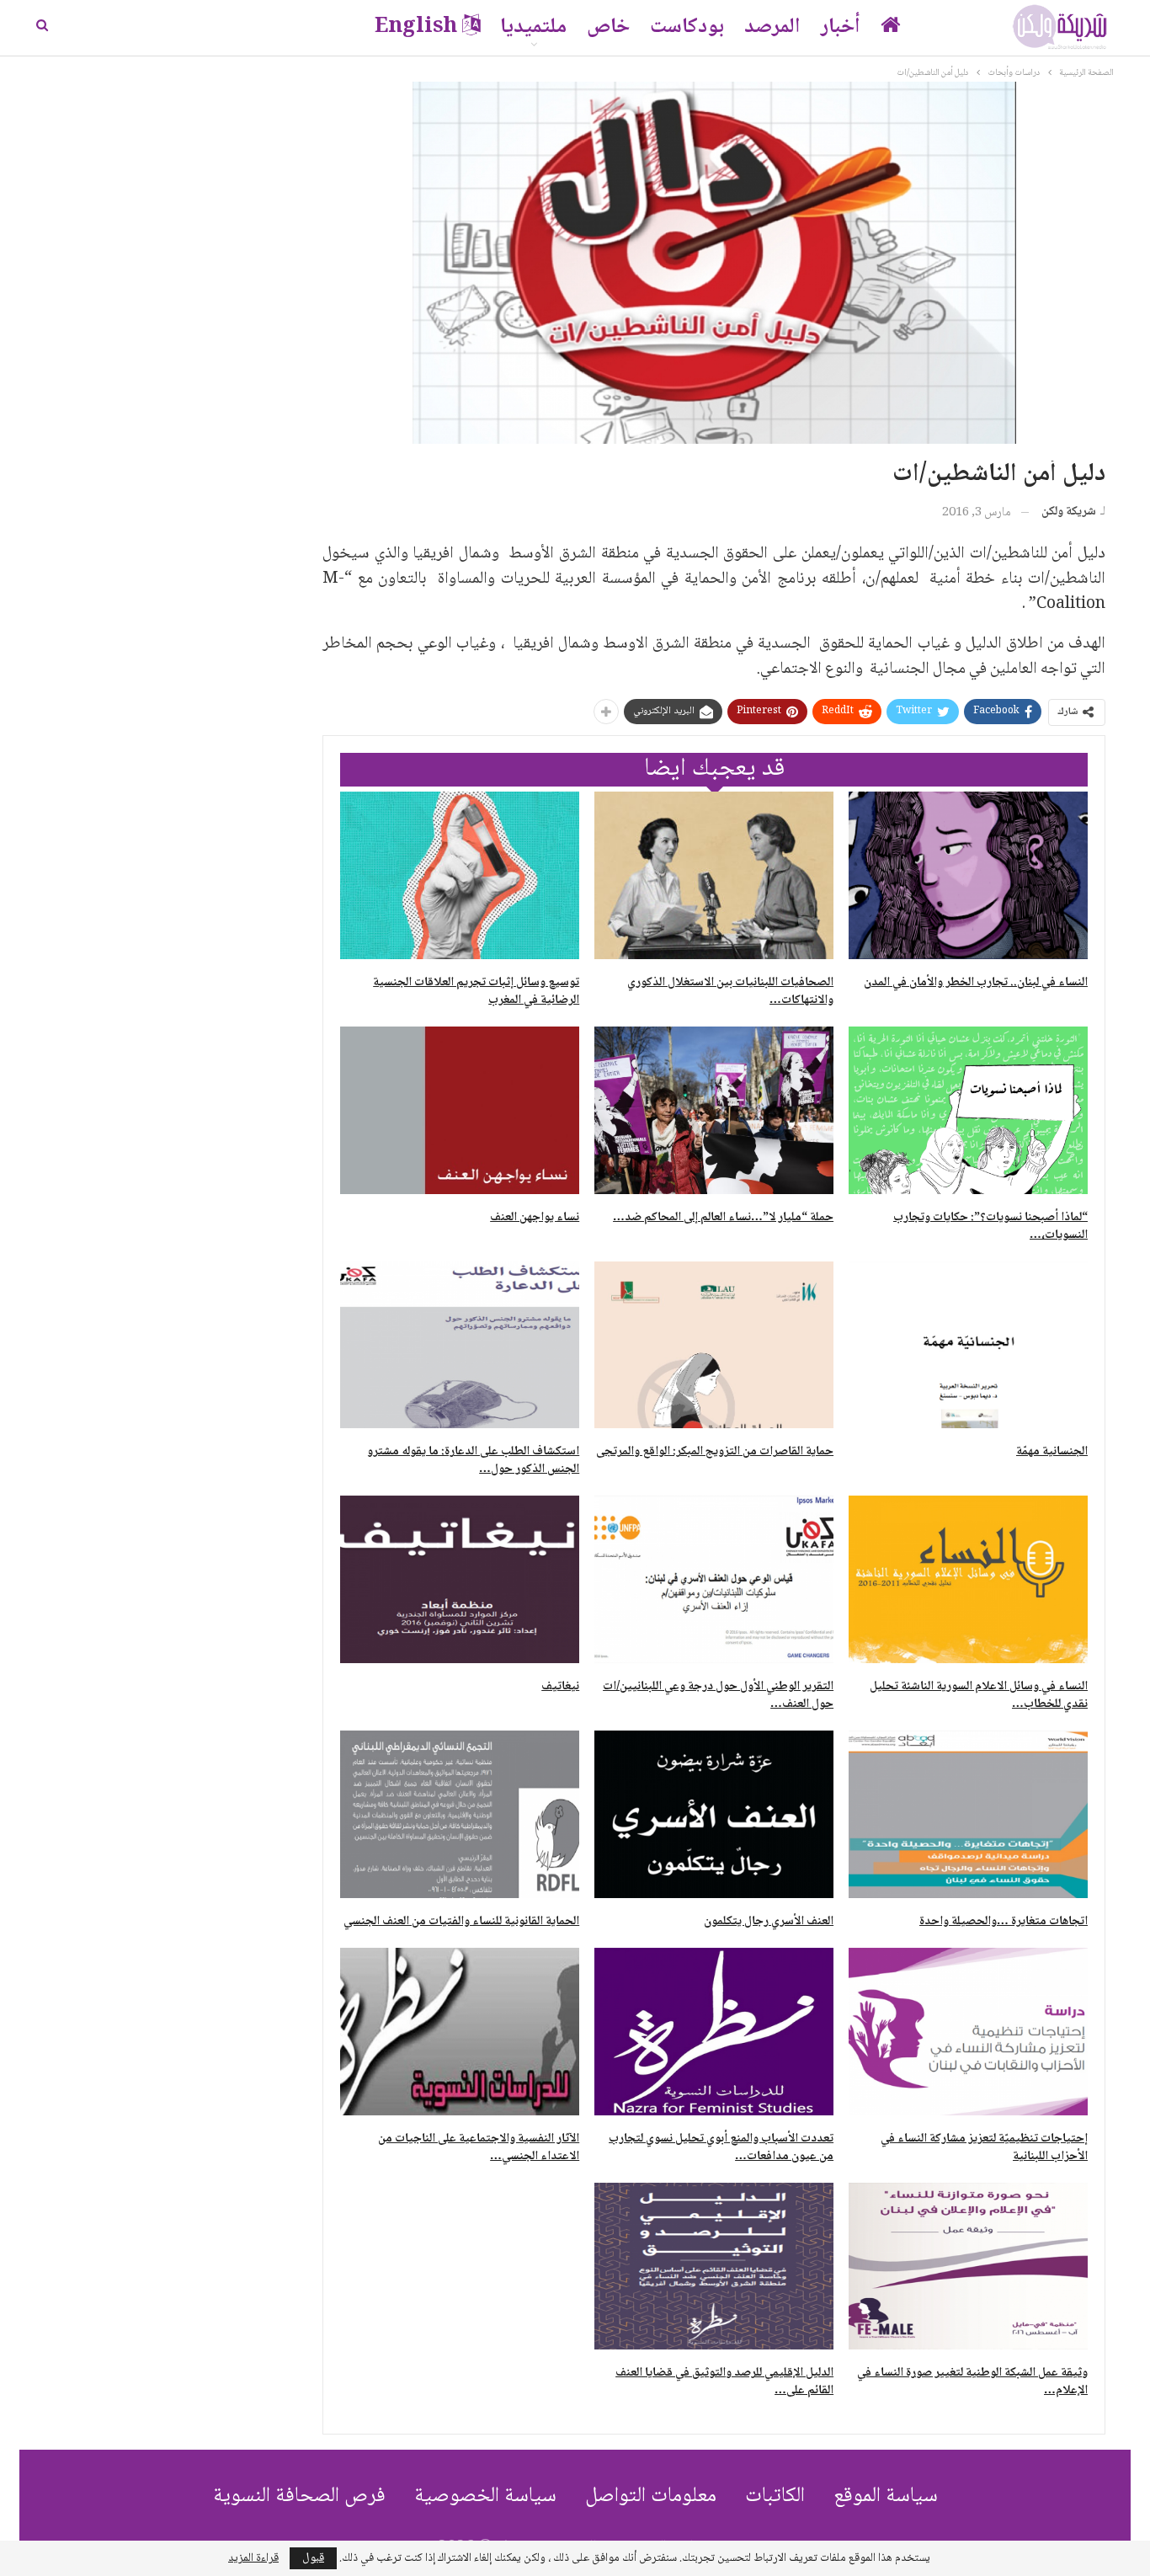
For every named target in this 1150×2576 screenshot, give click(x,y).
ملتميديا (533, 27)
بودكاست (687, 27)
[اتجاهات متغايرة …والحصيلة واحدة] (968, 1814)
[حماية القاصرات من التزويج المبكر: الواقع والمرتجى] (714, 1345)
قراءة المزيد (253, 2558)
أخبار (841, 27)
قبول (313, 2558)
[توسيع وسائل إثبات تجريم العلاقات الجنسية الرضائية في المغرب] (460, 875)
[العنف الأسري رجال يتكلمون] (714, 1814)
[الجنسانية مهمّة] (968, 1345)
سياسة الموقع (886, 2496)
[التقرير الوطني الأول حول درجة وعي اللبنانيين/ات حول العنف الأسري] (714, 1579)
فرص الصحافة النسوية (299, 2496)
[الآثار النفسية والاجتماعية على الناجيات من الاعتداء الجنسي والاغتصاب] (460, 2032)
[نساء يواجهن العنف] (460, 1110)
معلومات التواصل (651, 2496)
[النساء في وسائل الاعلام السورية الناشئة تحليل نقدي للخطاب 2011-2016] (968, 1579)
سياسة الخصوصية (485, 2496)
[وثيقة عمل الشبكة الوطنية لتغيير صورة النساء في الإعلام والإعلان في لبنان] (968, 2267)
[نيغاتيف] (460, 1579)
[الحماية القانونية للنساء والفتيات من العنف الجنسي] (460, 1814)
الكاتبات (775, 2496)
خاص (608, 27)
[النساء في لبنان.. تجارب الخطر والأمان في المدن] (968, 875)
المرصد (772, 27)
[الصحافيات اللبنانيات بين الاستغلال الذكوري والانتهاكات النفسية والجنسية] (714, 875)
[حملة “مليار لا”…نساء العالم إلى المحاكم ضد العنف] (714, 1110)
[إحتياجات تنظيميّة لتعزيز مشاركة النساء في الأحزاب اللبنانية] (968, 2032)
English (416, 27)
